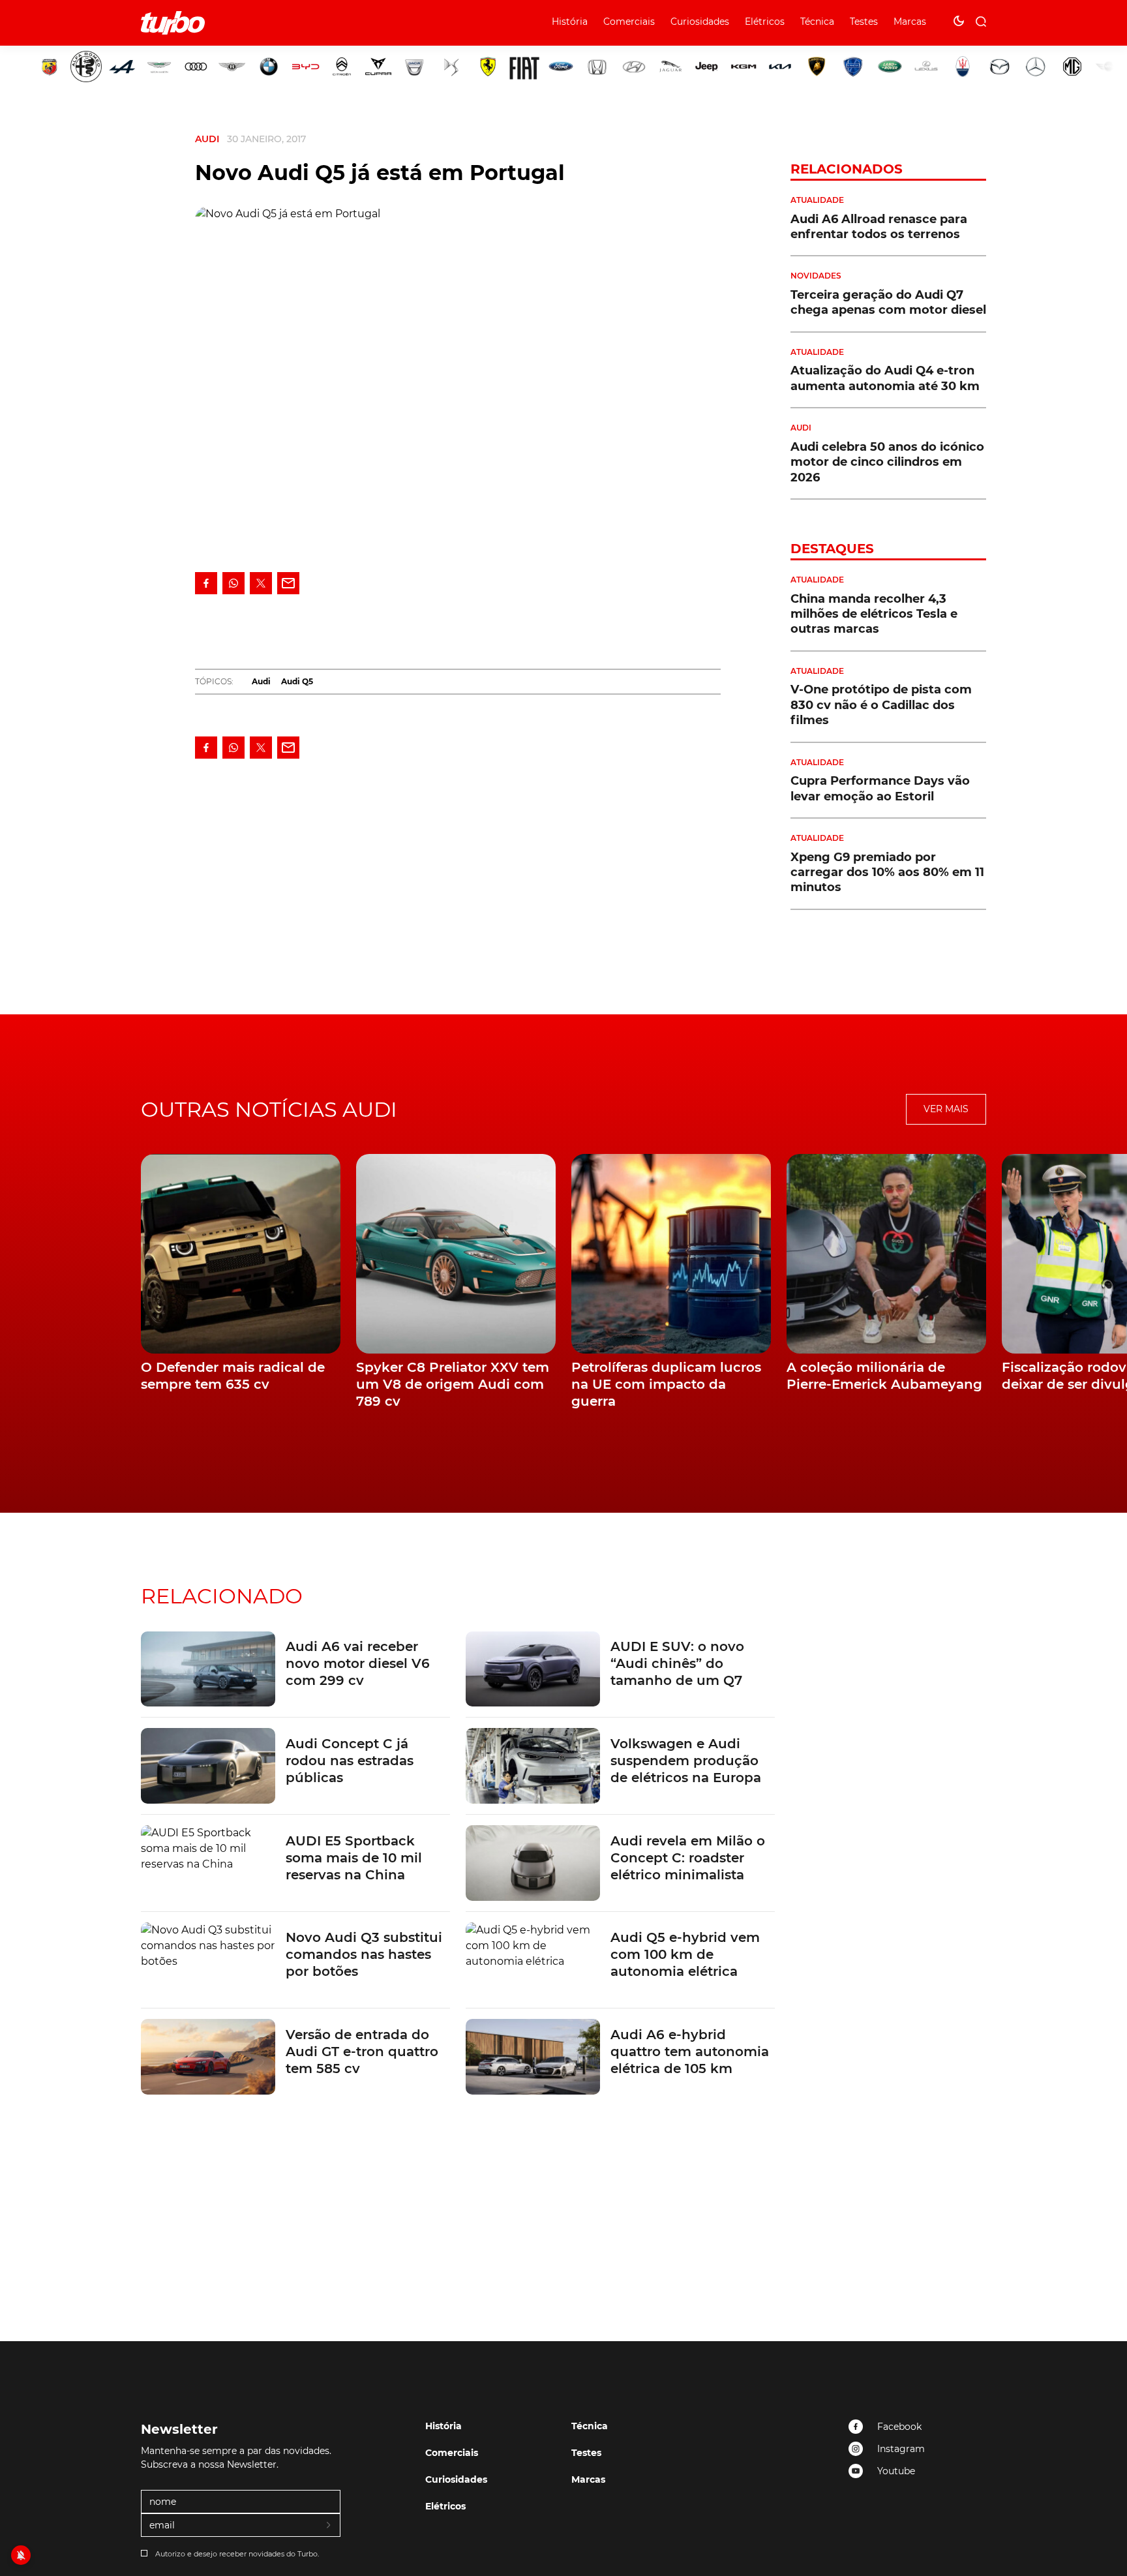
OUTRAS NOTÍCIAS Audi (269, 1109)
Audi (207, 139)
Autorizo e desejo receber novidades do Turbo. (237, 2554)
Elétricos (765, 22)
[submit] (329, 2526)
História (570, 22)
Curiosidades (700, 22)
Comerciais (629, 22)
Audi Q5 (297, 681)
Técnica (817, 22)
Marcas (910, 22)
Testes (864, 22)
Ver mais (946, 1109)
